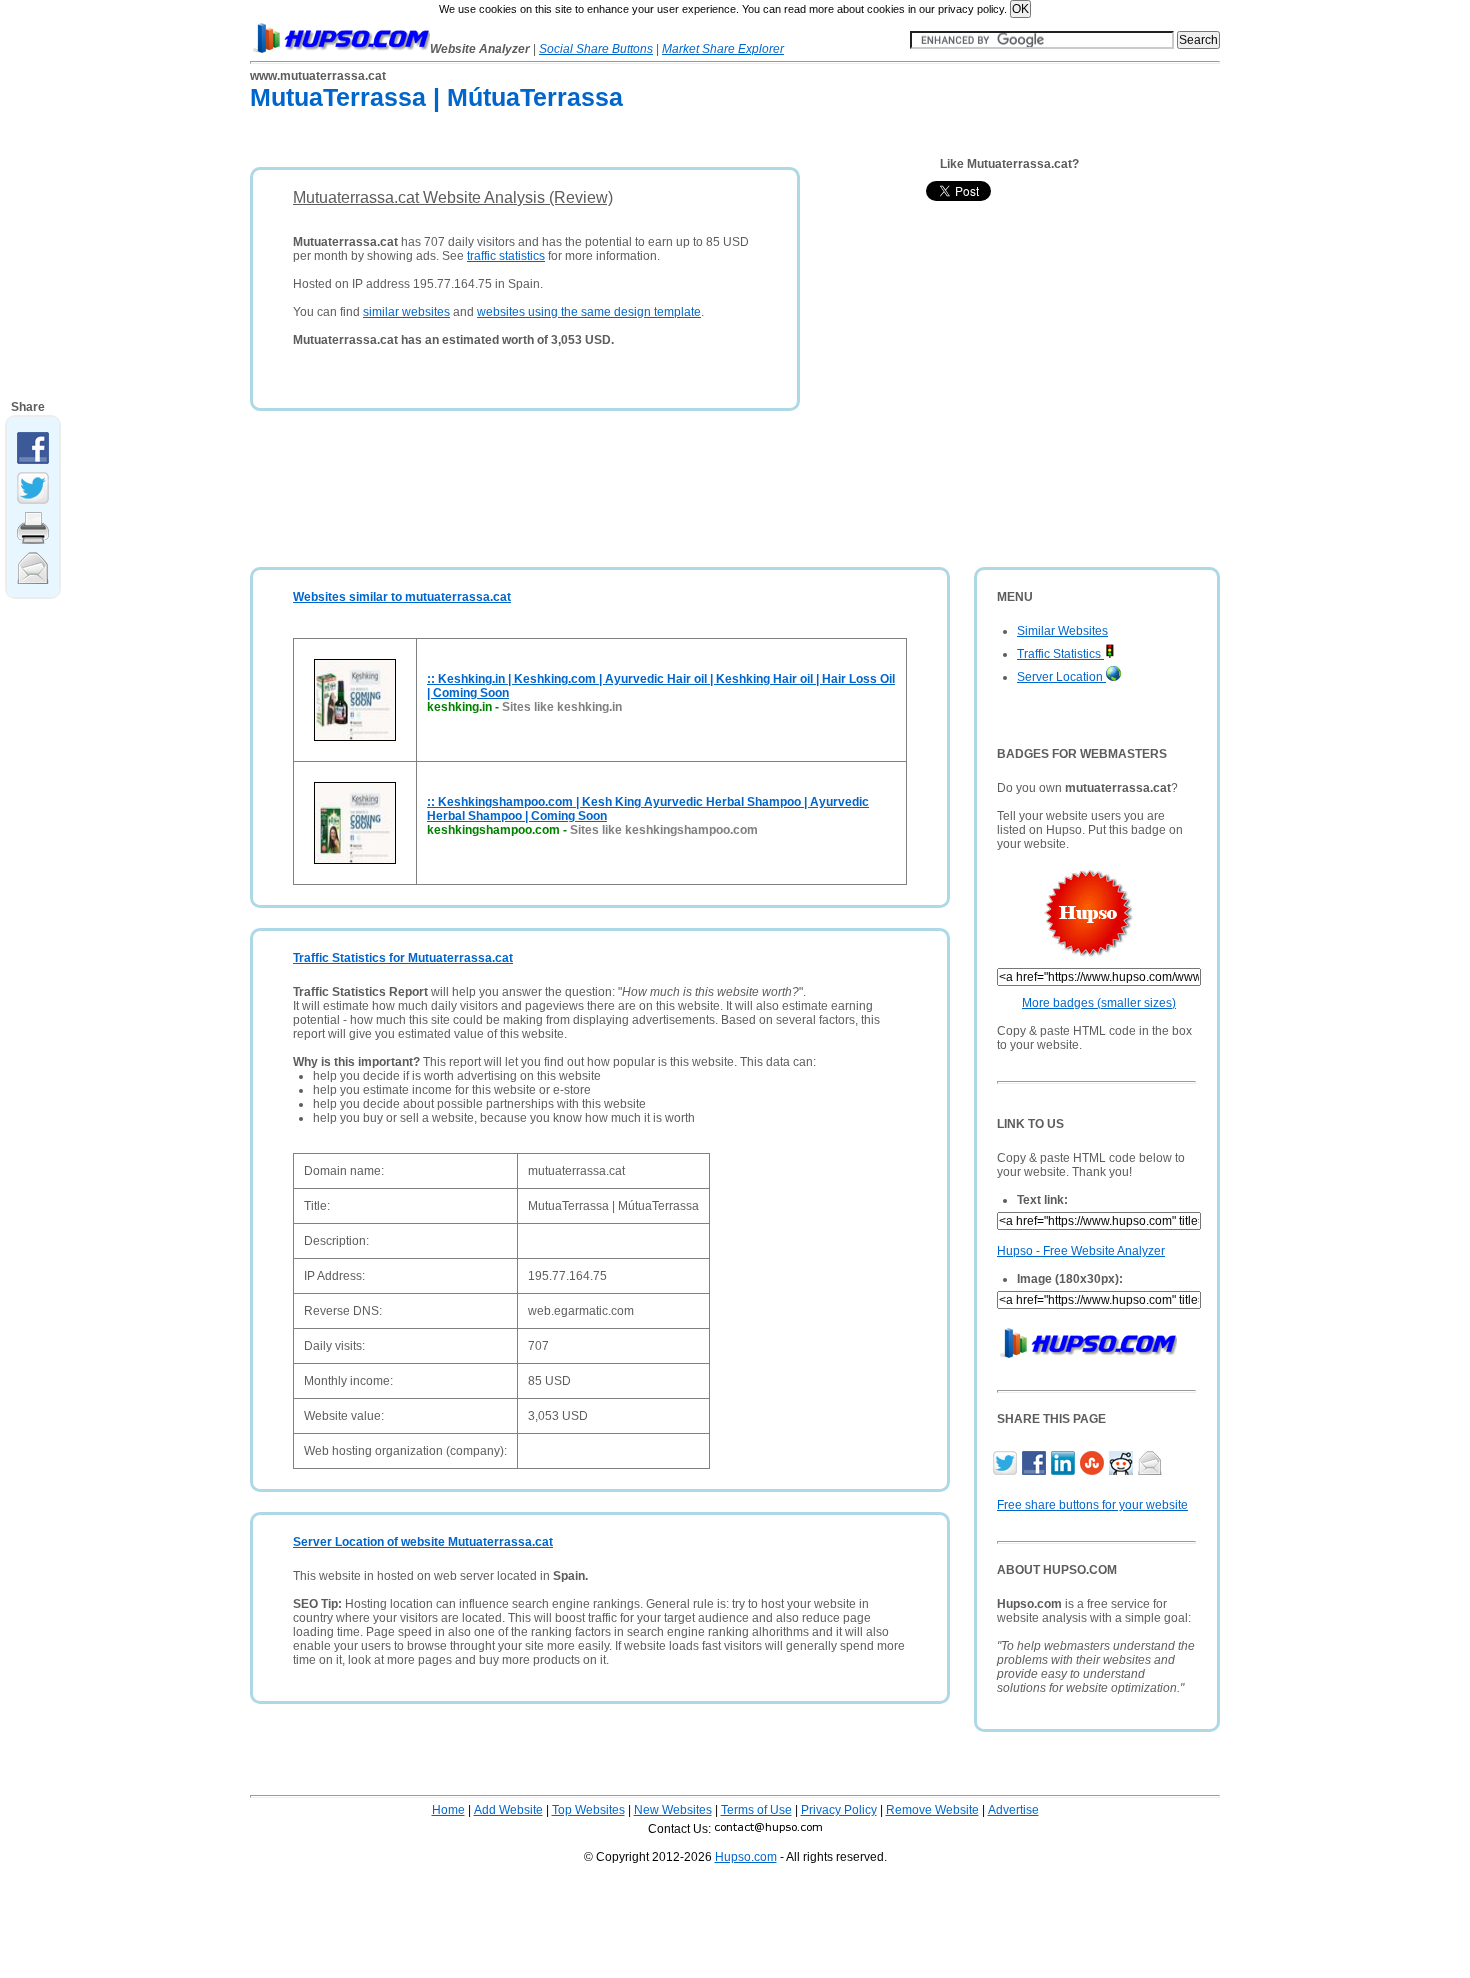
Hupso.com (746, 1857)
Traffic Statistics (1060, 654)
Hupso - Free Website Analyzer (1081, 1251)
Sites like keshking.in (562, 707)
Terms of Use (756, 1810)
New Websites (673, 1810)
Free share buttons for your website (1092, 1505)
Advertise (1013, 1810)
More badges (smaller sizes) (1099, 1003)
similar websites (406, 312)
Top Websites (588, 1810)
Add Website (508, 1810)
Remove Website (932, 1810)
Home (448, 1810)
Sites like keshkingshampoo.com (664, 830)
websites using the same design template (589, 312)
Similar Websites (1062, 631)
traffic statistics (506, 256)
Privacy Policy (839, 1810)
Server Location (1061, 677)
